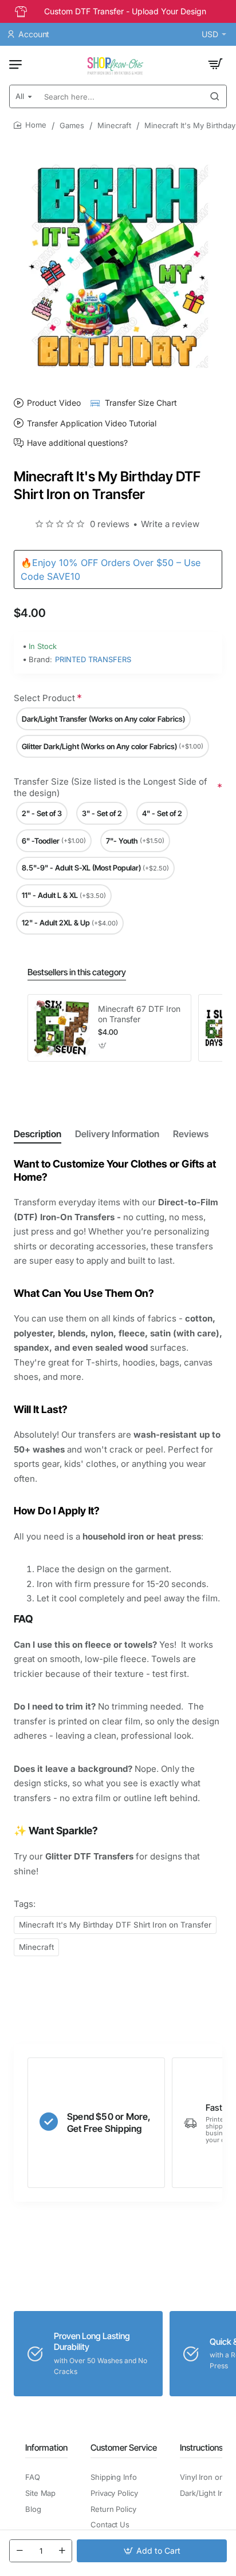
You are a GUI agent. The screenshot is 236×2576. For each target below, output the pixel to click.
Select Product (44, 698)
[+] (62, 2551)
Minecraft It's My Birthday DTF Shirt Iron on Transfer (115, 1925)
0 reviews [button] (110, 524)
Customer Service (124, 2448)
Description (38, 1134)
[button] (152, 2551)
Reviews (191, 1134)
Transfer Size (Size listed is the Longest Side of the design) (111, 787)
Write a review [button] (170, 524)
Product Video (54, 403)
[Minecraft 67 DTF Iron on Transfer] (61, 1028)
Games (72, 125)
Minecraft (114, 125)
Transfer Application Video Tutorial (92, 423)
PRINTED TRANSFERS (93, 659)
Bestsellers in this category (77, 972)
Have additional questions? (77, 443)
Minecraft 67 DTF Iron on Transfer (139, 1014)
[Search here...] (215, 96)
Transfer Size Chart (141, 403)
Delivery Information (117, 1134)
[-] (19, 2551)
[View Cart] (215, 64)
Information (46, 2448)
